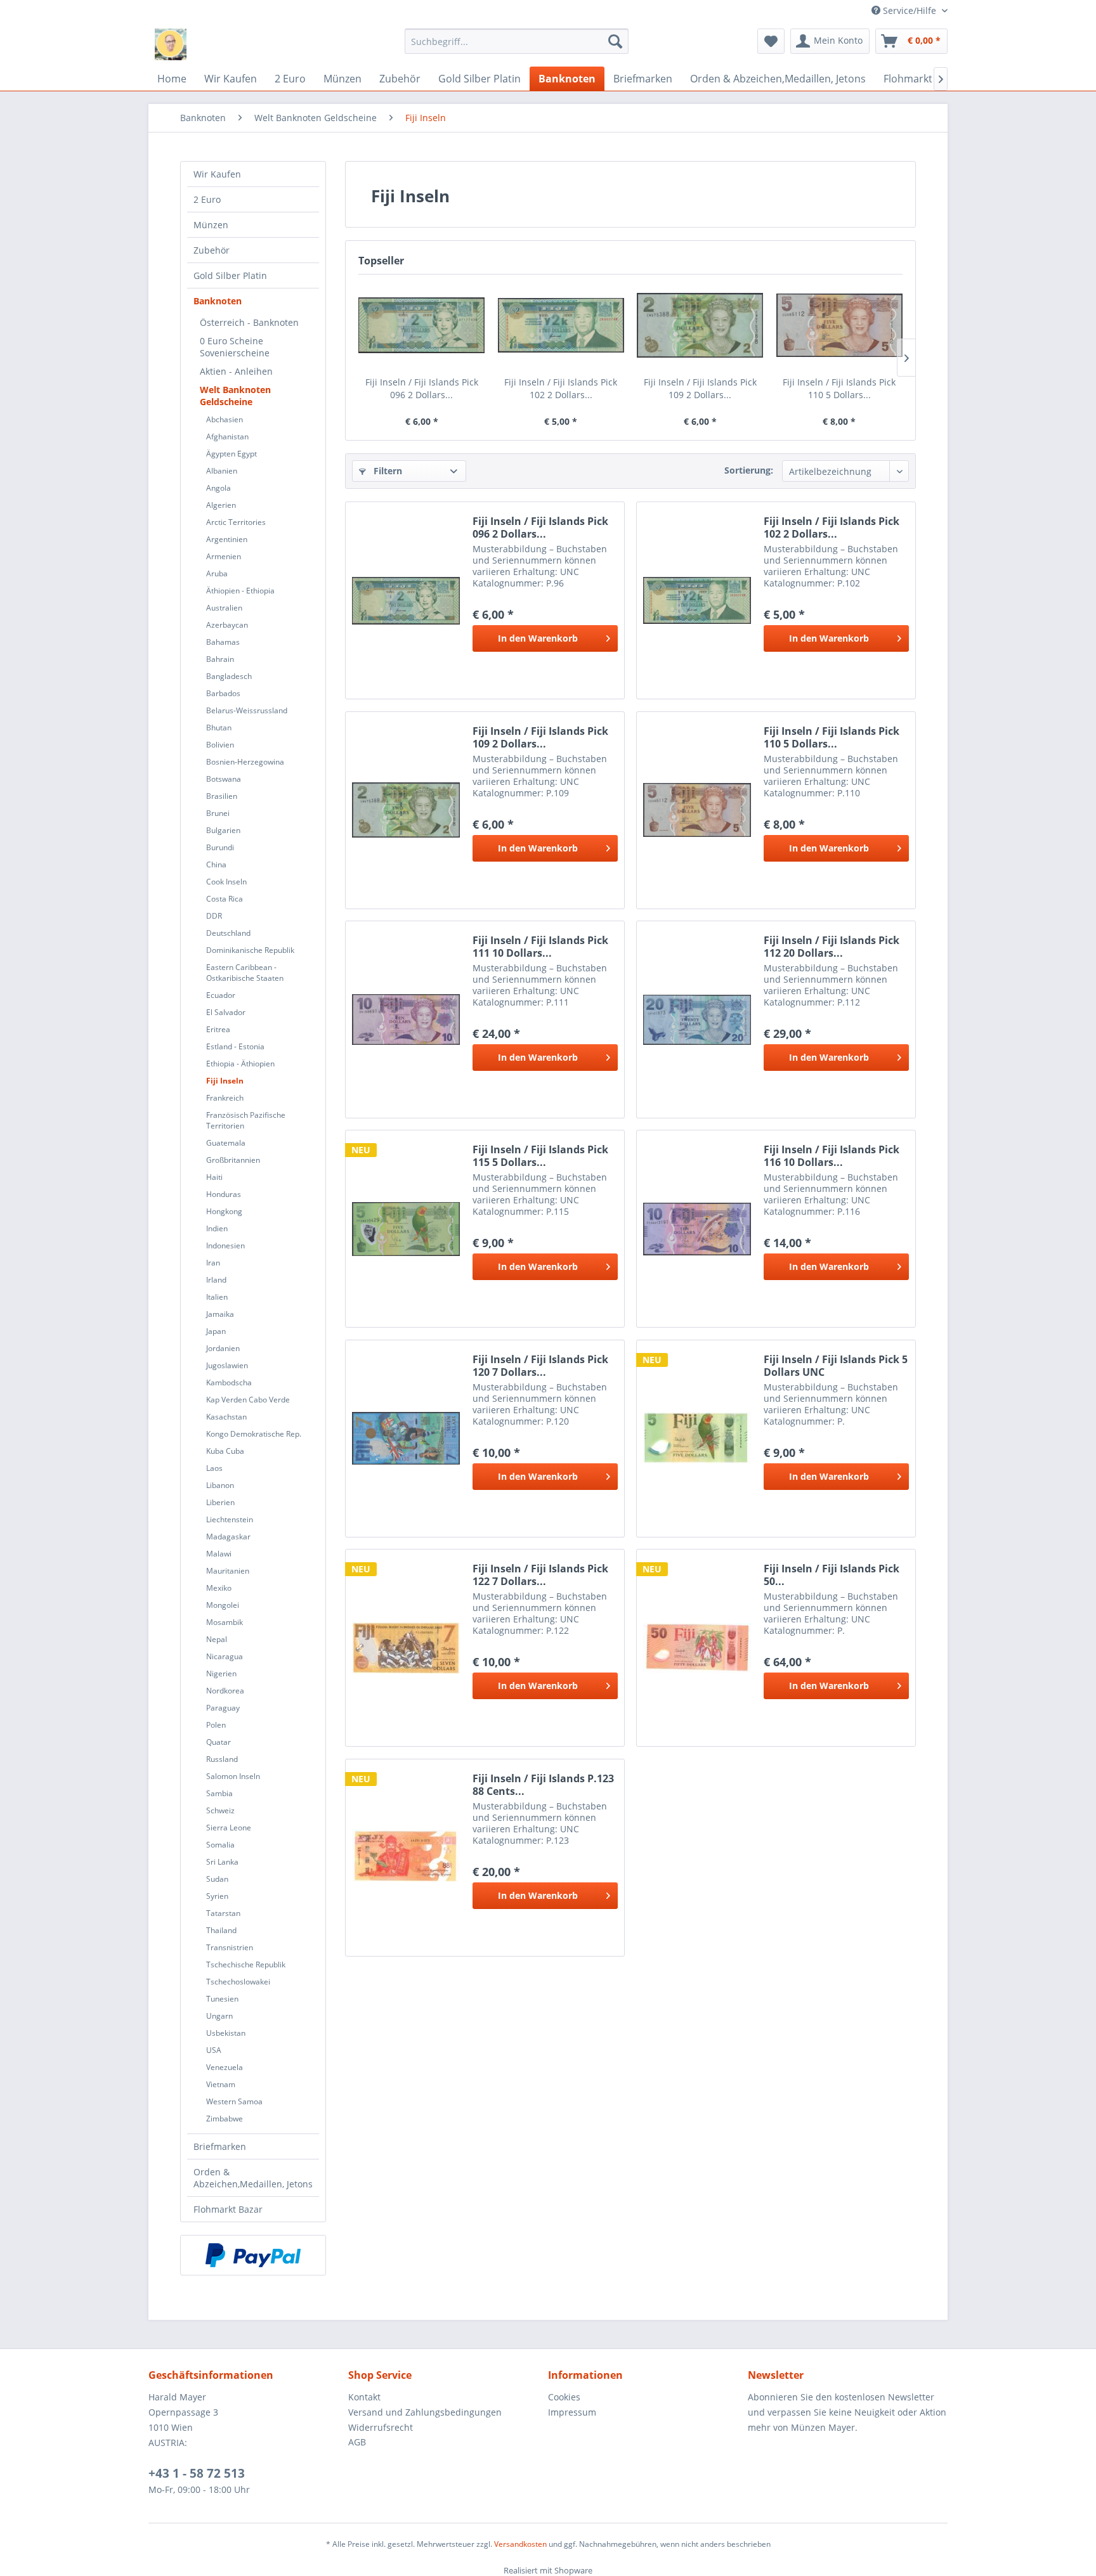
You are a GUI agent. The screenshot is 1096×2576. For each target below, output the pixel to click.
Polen (216, 1725)
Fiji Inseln (225, 1081)
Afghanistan (227, 437)
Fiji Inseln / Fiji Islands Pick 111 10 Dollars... (540, 947)
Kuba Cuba (225, 1451)
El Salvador (226, 1012)
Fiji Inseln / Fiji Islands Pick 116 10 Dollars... (832, 1156)
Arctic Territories (236, 522)
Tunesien (222, 1999)
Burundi (220, 847)
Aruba (217, 573)
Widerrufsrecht (381, 2427)
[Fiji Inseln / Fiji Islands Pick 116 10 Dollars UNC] (697, 1229)
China (216, 864)
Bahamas (223, 642)
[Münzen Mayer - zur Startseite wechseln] (171, 44)
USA (214, 2050)
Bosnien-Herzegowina (245, 762)
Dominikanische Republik (250, 950)
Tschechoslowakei (238, 1982)
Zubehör (212, 250)
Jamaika (220, 1314)
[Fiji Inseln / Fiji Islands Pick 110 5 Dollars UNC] (840, 325)
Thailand (221, 1930)
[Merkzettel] (771, 41)
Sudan (217, 1879)
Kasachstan (226, 1417)
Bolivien (220, 745)
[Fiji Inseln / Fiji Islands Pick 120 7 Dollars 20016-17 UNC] (406, 1439)
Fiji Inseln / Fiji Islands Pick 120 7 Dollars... (540, 1366)
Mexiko (219, 1588)
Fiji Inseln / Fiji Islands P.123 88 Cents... (543, 1785)
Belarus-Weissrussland (247, 710)
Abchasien (225, 419)
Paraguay (223, 1708)
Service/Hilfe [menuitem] (910, 10)
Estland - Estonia (235, 1046)
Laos (214, 1468)
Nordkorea (225, 1691)
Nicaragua (225, 1656)
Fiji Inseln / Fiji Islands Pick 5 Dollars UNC (836, 1366)
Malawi (219, 1554)
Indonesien (225, 1246)
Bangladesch (229, 676)
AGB (357, 2442)
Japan (216, 1331)
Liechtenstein (230, 1519)
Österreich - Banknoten (249, 322)
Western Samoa (234, 2101)
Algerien (221, 505)
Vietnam (221, 2084)
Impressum (572, 2412)
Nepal (217, 1639)
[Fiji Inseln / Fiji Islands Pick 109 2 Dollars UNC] (700, 325)
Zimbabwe (225, 2119)
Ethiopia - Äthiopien (240, 1064)
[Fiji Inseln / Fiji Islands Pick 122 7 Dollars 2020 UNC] (406, 1648)
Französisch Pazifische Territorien (246, 1120)
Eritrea (218, 1029)
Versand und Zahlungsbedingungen (425, 2412)
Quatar (219, 1742)
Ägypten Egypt (232, 454)
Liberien (220, 1502)
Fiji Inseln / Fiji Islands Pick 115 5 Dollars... (540, 1156)
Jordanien (223, 1348)
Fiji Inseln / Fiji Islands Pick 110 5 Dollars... (839, 388)
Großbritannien (233, 1160)
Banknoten (218, 301)
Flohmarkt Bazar (228, 2209)
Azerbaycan (227, 625)
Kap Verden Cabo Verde (248, 1400)
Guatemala (226, 1143)
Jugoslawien (227, 1365)
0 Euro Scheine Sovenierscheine (235, 347)
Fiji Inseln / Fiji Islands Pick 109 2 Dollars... (700, 388)
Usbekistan (226, 2033)
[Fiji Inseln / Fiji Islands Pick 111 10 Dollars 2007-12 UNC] (406, 1019)
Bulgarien (223, 830)
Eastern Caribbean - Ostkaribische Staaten (245, 973)
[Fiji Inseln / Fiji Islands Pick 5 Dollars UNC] (697, 1439)
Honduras (224, 1194)
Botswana (224, 779)
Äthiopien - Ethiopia (240, 591)
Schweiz (220, 1810)
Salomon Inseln (233, 1776)
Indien (217, 1228)
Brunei (218, 813)
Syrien (217, 1896)
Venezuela (225, 2067)
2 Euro (207, 199)
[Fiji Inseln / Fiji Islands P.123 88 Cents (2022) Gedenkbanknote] (406, 1858)
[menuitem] (517, 41)
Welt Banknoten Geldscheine (235, 396)
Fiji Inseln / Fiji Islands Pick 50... (832, 1575)
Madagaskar (228, 1537)
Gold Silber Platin (230, 275)
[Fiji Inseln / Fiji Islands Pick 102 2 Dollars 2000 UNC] (561, 325)
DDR (214, 916)
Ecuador (221, 995)
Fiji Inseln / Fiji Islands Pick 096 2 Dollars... (422, 388)
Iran (213, 1263)
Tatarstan (223, 1913)
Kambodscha (229, 1382)
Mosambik (225, 1622)
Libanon (220, 1485)
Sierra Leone (229, 1828)
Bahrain (220, 659)
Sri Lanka (222, 1862)
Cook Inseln (226, 882)
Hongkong (224, 1211)
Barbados (223, 693)
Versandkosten (520, 2544)
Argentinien (227, 539)
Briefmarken (220, 2146)
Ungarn (219, 2016)
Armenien (224, 556)
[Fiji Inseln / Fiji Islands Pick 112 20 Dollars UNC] (697, 1019)
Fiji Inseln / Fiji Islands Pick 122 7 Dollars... (540, 1575)
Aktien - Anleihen (236, 371)
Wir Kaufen (217, 174)
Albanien (222, 471)
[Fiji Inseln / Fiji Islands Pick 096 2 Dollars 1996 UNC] (422, 325)
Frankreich (225, 1098)
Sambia (219, 1793)
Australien (224, 608)
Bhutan (219, 728)
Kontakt (364, 2397)
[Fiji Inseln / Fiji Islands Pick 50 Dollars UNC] (697, 1648)
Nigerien (221, 1673)
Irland (216, 1280)
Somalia (220, 1845)
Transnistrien (230, 1947)
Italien (217, 1297)
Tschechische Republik (246, 1964)
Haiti (214, 1177)
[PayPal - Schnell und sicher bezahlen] (253, 2255)
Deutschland (228, 933)
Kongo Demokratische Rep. (254, 1434)
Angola (219, 488)
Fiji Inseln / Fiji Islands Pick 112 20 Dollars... (832, 947)
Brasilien (222, 796)
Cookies (564, 2397)
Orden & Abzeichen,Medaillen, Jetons (253, 2178)
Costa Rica (225, 899)
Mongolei (223, 1605)
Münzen (211, 225)
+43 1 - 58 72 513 (197, 2473)
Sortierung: (749, 470)
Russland (222, 1759)
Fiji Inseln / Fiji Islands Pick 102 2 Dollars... (561, 388)
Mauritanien (228, 1571)
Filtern (387, 471)
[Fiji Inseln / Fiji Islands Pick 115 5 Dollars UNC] (406, 1229)
